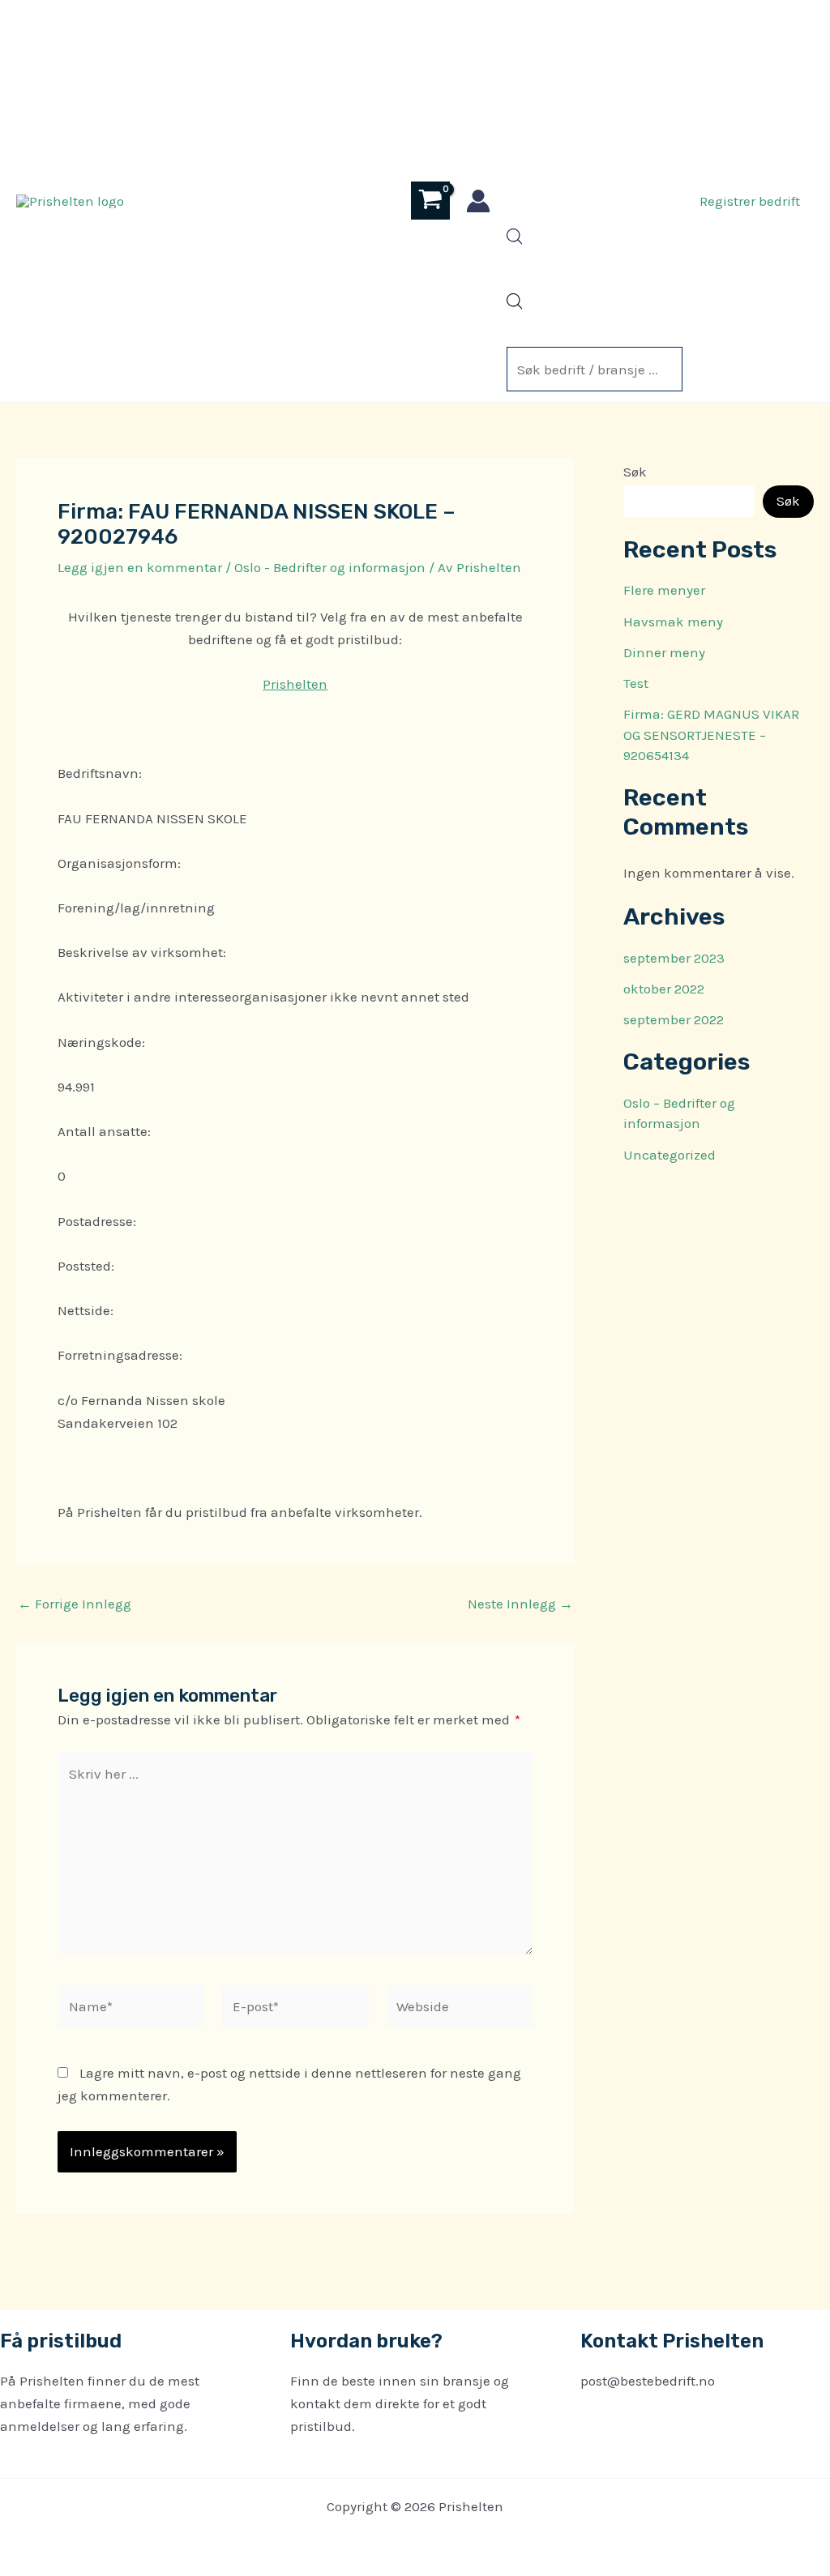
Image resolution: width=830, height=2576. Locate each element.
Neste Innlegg (520, 1604)
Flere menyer (664, 590)
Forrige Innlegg (75, 1604)
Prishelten (295, 684)
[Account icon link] (478, 201)
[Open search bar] (515, 240)
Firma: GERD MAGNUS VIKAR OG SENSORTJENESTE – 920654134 (711, 735)
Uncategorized (670, 1155)
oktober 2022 (664, 989)
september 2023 (674, 958)
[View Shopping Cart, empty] (430, 201)
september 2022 (674, 1019)
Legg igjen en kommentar (140, 567)
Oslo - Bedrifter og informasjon (330, 567)
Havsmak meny (673, 622)
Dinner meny (664, 652)
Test (636, 683)
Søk (635, 472)
